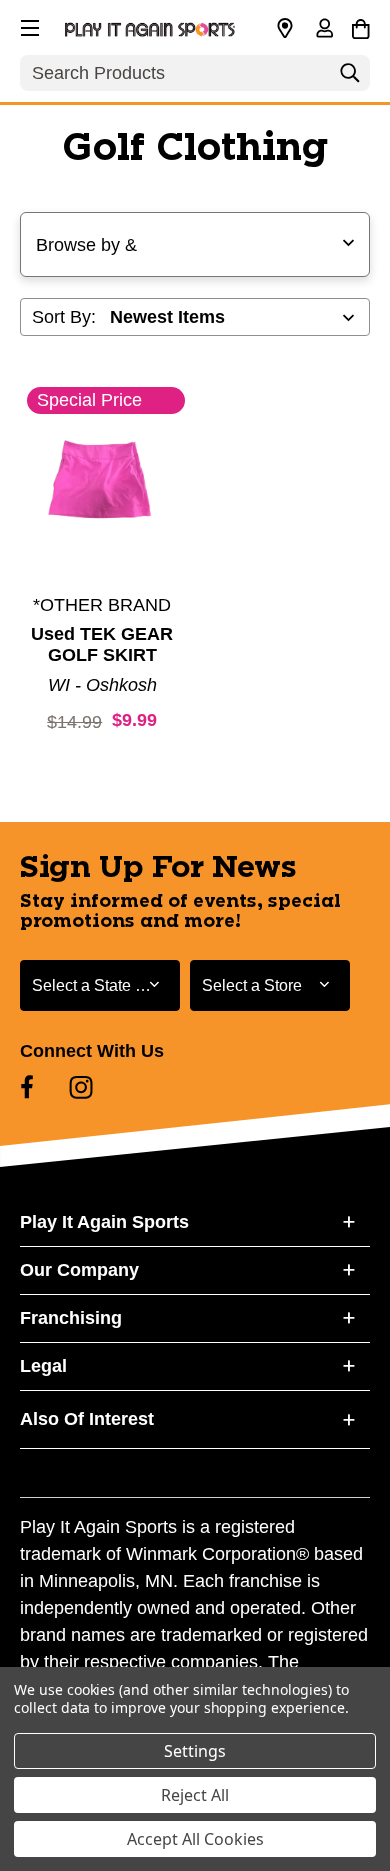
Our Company (79, 1270)
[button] (28, 25)
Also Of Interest (87, 1419)
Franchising (71, 1318)
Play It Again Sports (104, 1222)
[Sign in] (324, 30)
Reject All (195, 1795)
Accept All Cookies (195, 1839)
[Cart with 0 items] (360, 26)
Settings (195, 1751)
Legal (43, 1366)
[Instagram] (81, 1087)
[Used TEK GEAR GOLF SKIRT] (102, 496)
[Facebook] (27, 1087)
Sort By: (64, 317)
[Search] (350, 78)
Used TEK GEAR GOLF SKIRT (102, 644)
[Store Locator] (285, 29)
